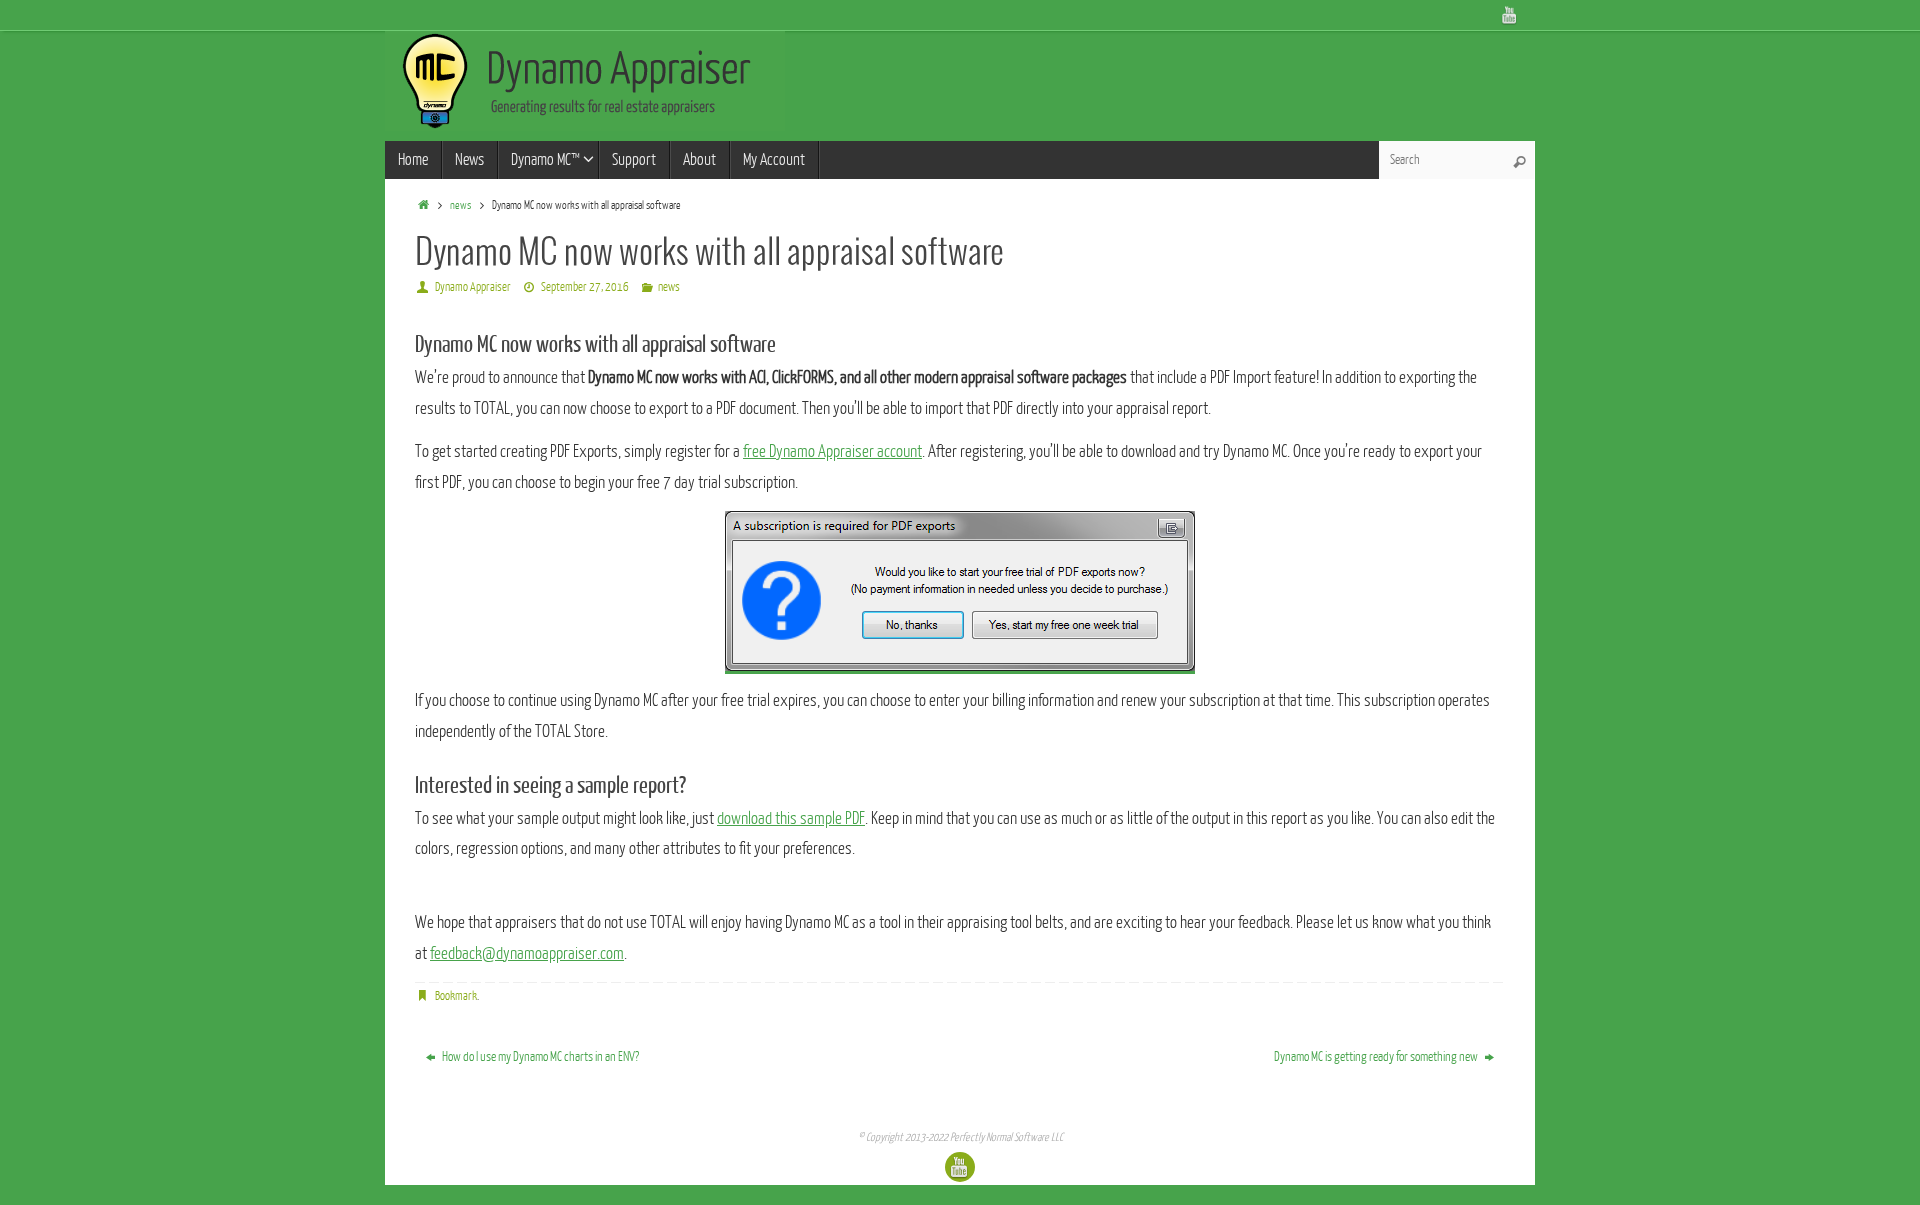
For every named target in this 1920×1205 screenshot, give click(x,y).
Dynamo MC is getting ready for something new (1377, 1056)
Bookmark (456, 996)
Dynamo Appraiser (473, 287)
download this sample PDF (791, 818)
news (460, 205)
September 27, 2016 (585, 287)
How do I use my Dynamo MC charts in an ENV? (539, 1056)
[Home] (423, 205)
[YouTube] (1510, 15)
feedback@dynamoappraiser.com (527, 953)
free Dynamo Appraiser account (832, 451)
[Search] (1519, 162)
